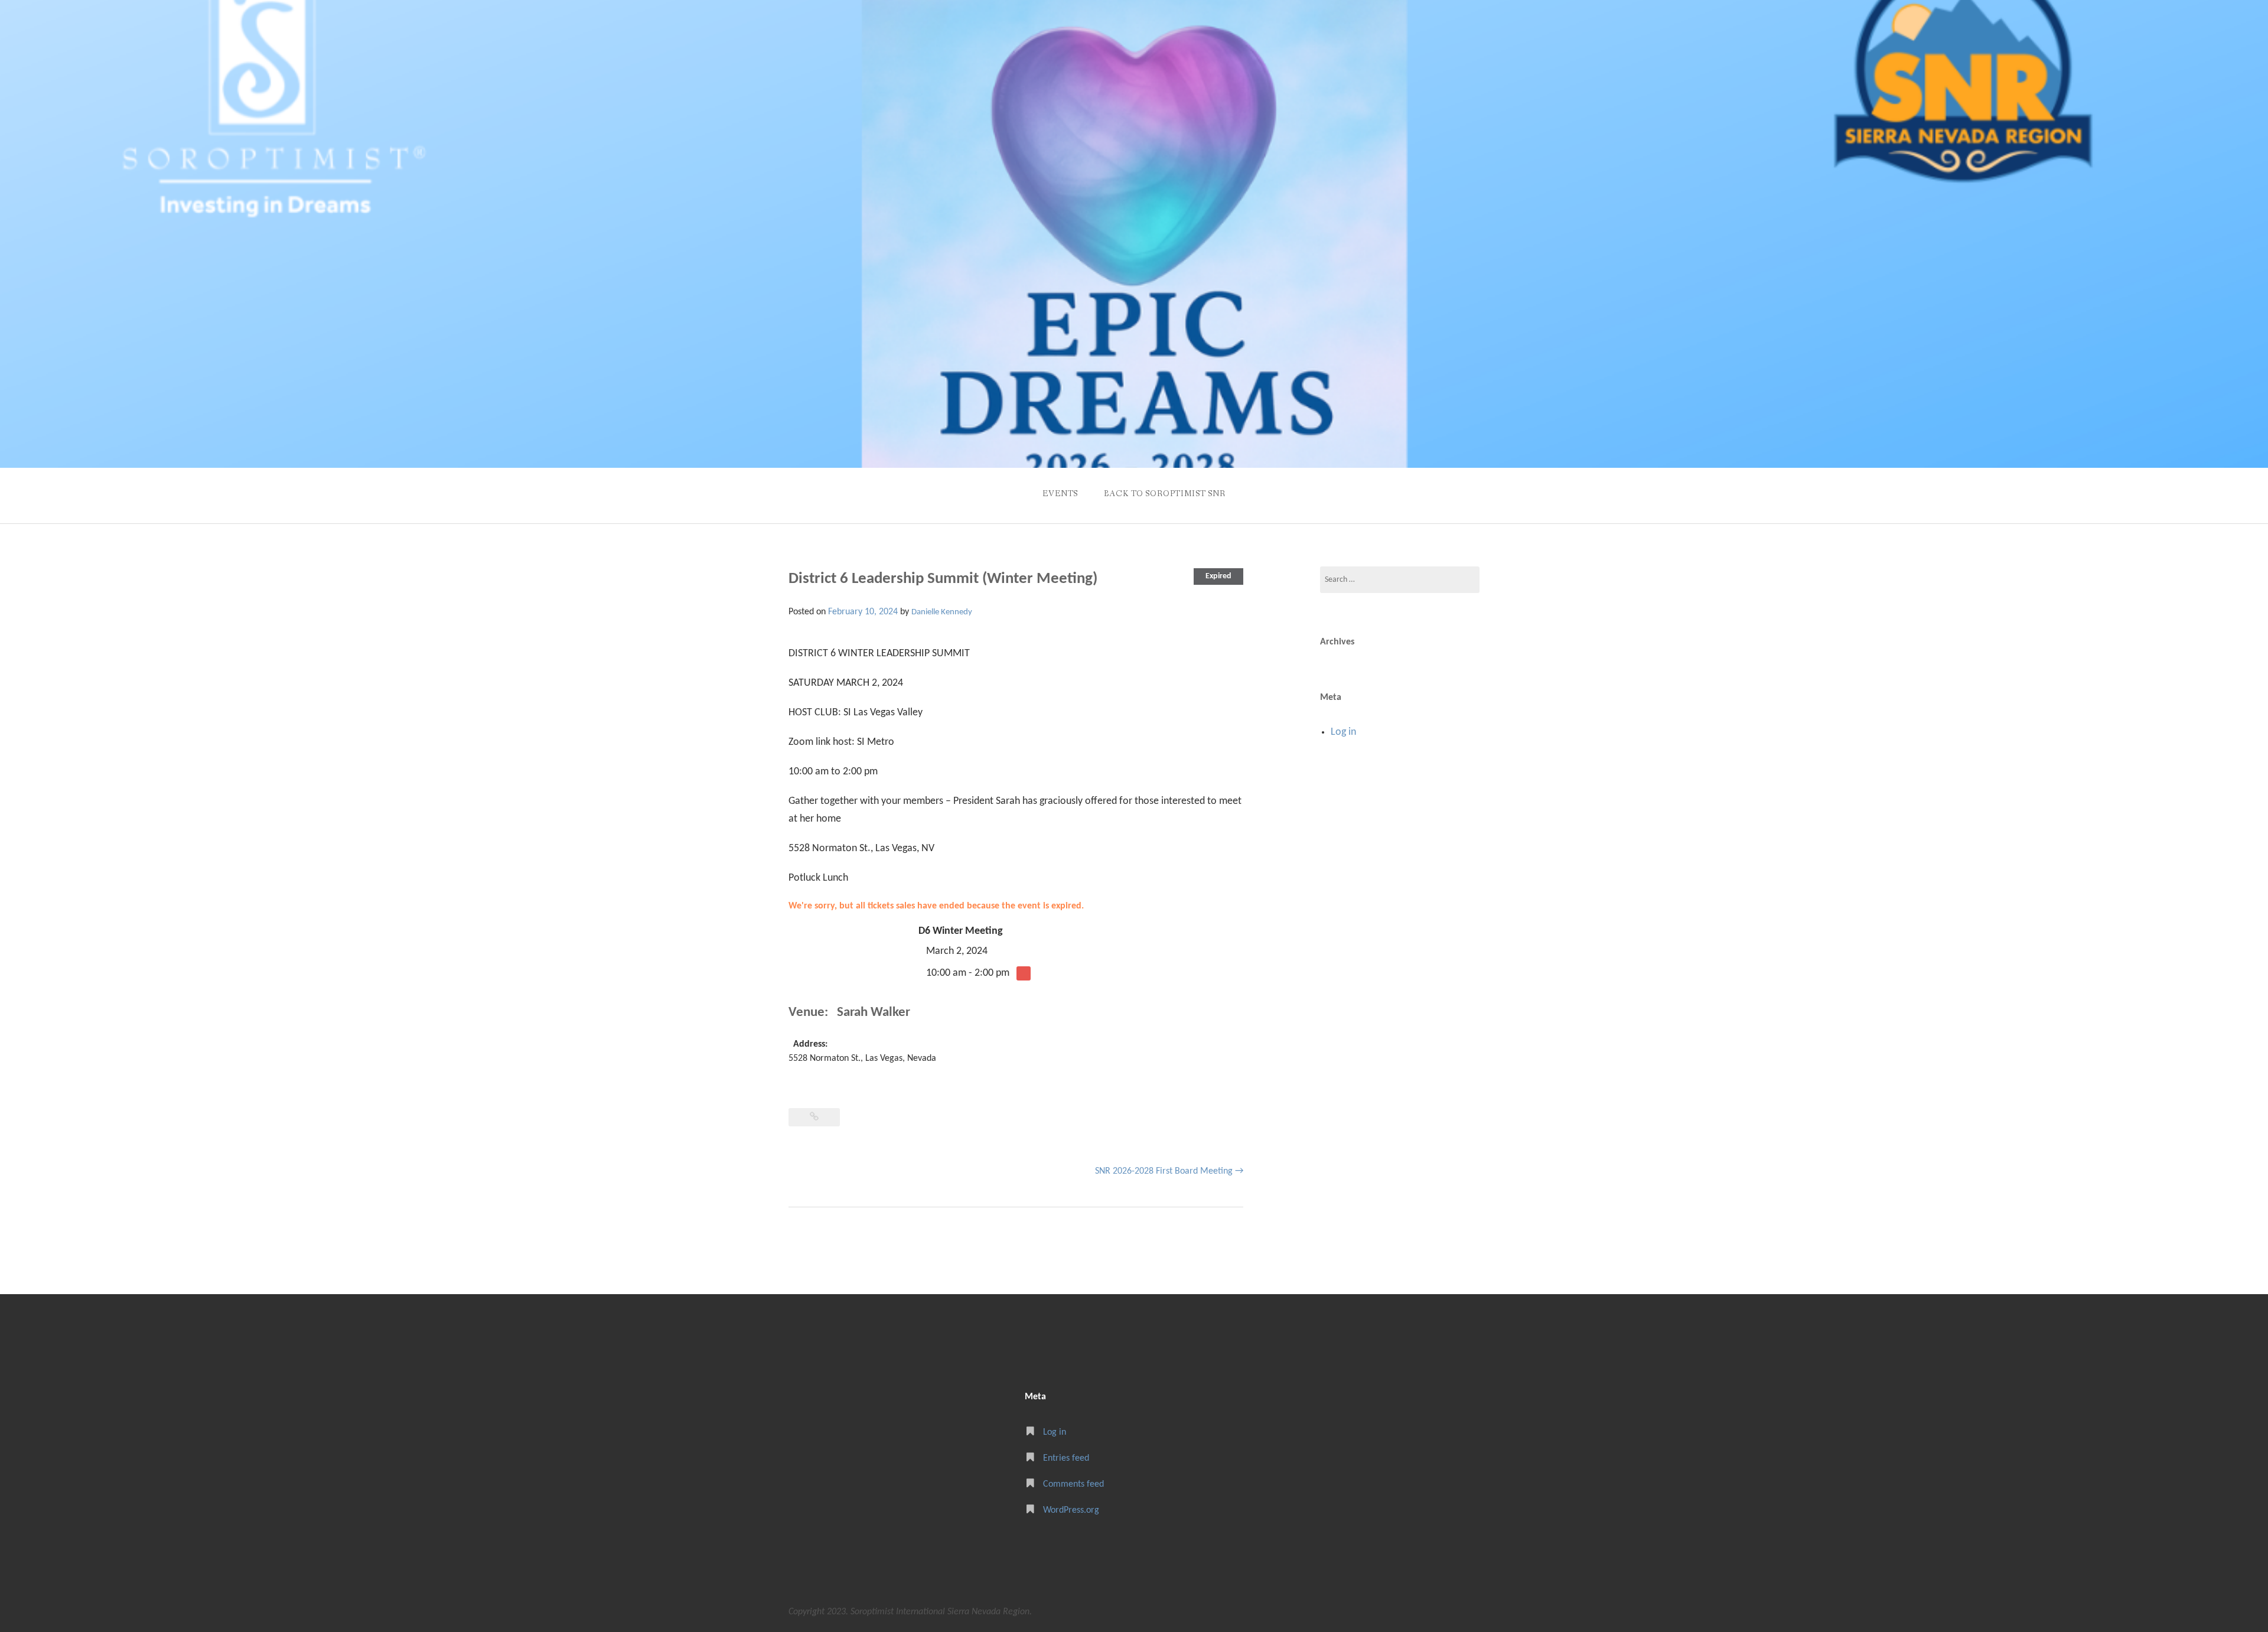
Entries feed (1066, 1458)
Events (1060, 494)
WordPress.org (1071, 1510)
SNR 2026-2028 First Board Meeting (1169, 1171)
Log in (1343, 732)
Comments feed (1073, 1484)
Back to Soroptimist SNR (1165, 494)
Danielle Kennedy (942, 612)
